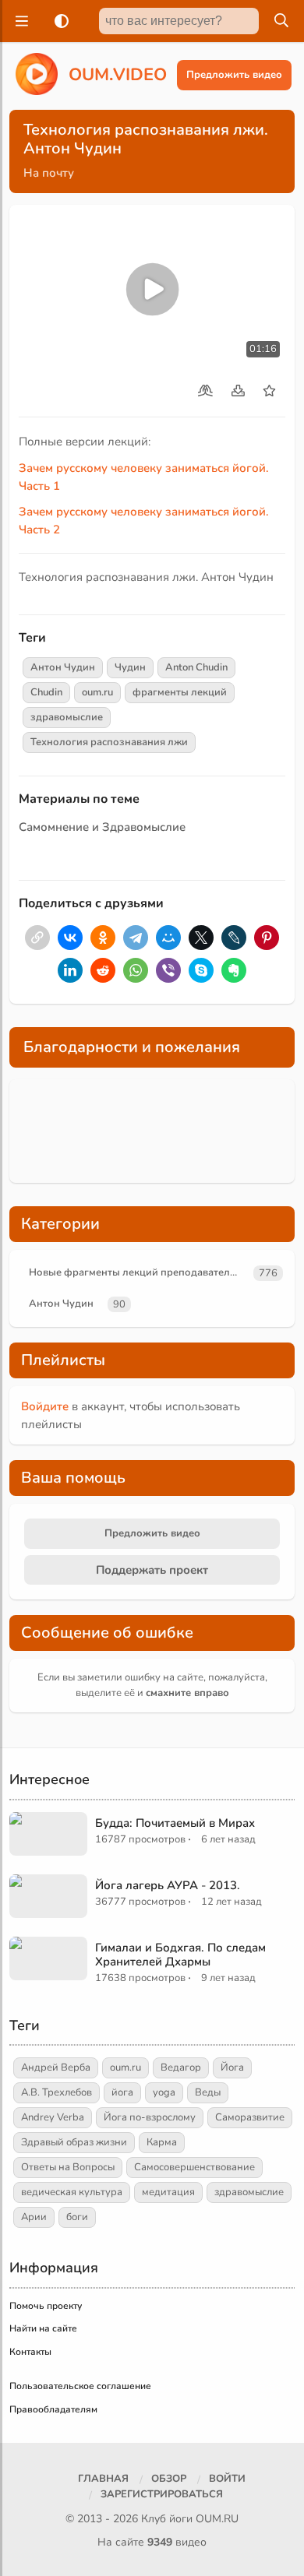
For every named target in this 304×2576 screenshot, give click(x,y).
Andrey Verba (53, 2117)
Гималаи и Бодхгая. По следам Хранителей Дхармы (180, 1955)
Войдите (45, 1406)
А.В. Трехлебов (57, 2092)
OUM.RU (217, 2519)
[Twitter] (201, 938)
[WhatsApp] (136, 970)
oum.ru (97, 692)
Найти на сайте (43, 2328)
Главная (103, 2479)
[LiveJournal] (234, 938)
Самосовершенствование (194, 2167)
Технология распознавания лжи (109, 742)
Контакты (30, 2352)
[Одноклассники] (103, 938)
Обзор (169, 2479)
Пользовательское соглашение (80, 2386)
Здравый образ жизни (74, 2142)
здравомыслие (67, 717)
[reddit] (103, 970)
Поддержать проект (152, 1570)
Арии (34, 2217)
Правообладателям (53, 2409)
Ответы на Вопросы (68, 2167)
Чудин (130, 667)
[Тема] (58, 21)
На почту (49, 173)
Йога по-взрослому (150, 2117)
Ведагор (181, 2067)
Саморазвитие (250, 2117)
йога (122, 2092)
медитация (168, 2192)
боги (77, 2217)
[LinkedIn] (70, 970)
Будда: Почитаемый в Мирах (175, 1823)
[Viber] (168, 970)
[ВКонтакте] (70, 938)
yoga (164, 2092)
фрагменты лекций (180, 692)
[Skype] (201, 970)
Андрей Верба (56, 2067)
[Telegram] (136, 938)
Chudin (46, 692)
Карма (162, 2142)
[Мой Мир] (168, 938)
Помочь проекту (46, 2306)
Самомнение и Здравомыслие (102, 827)
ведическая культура (72, 2192)
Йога (232, 2067)
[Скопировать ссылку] (37, 938)
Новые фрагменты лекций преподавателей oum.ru (138, 1272)
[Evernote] (234, 970)
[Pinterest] (267, 938)
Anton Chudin (196, 667)
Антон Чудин (63, 667)
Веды (208, 2092)
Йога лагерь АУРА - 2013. (168, 1885)
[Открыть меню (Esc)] (19, 21)
